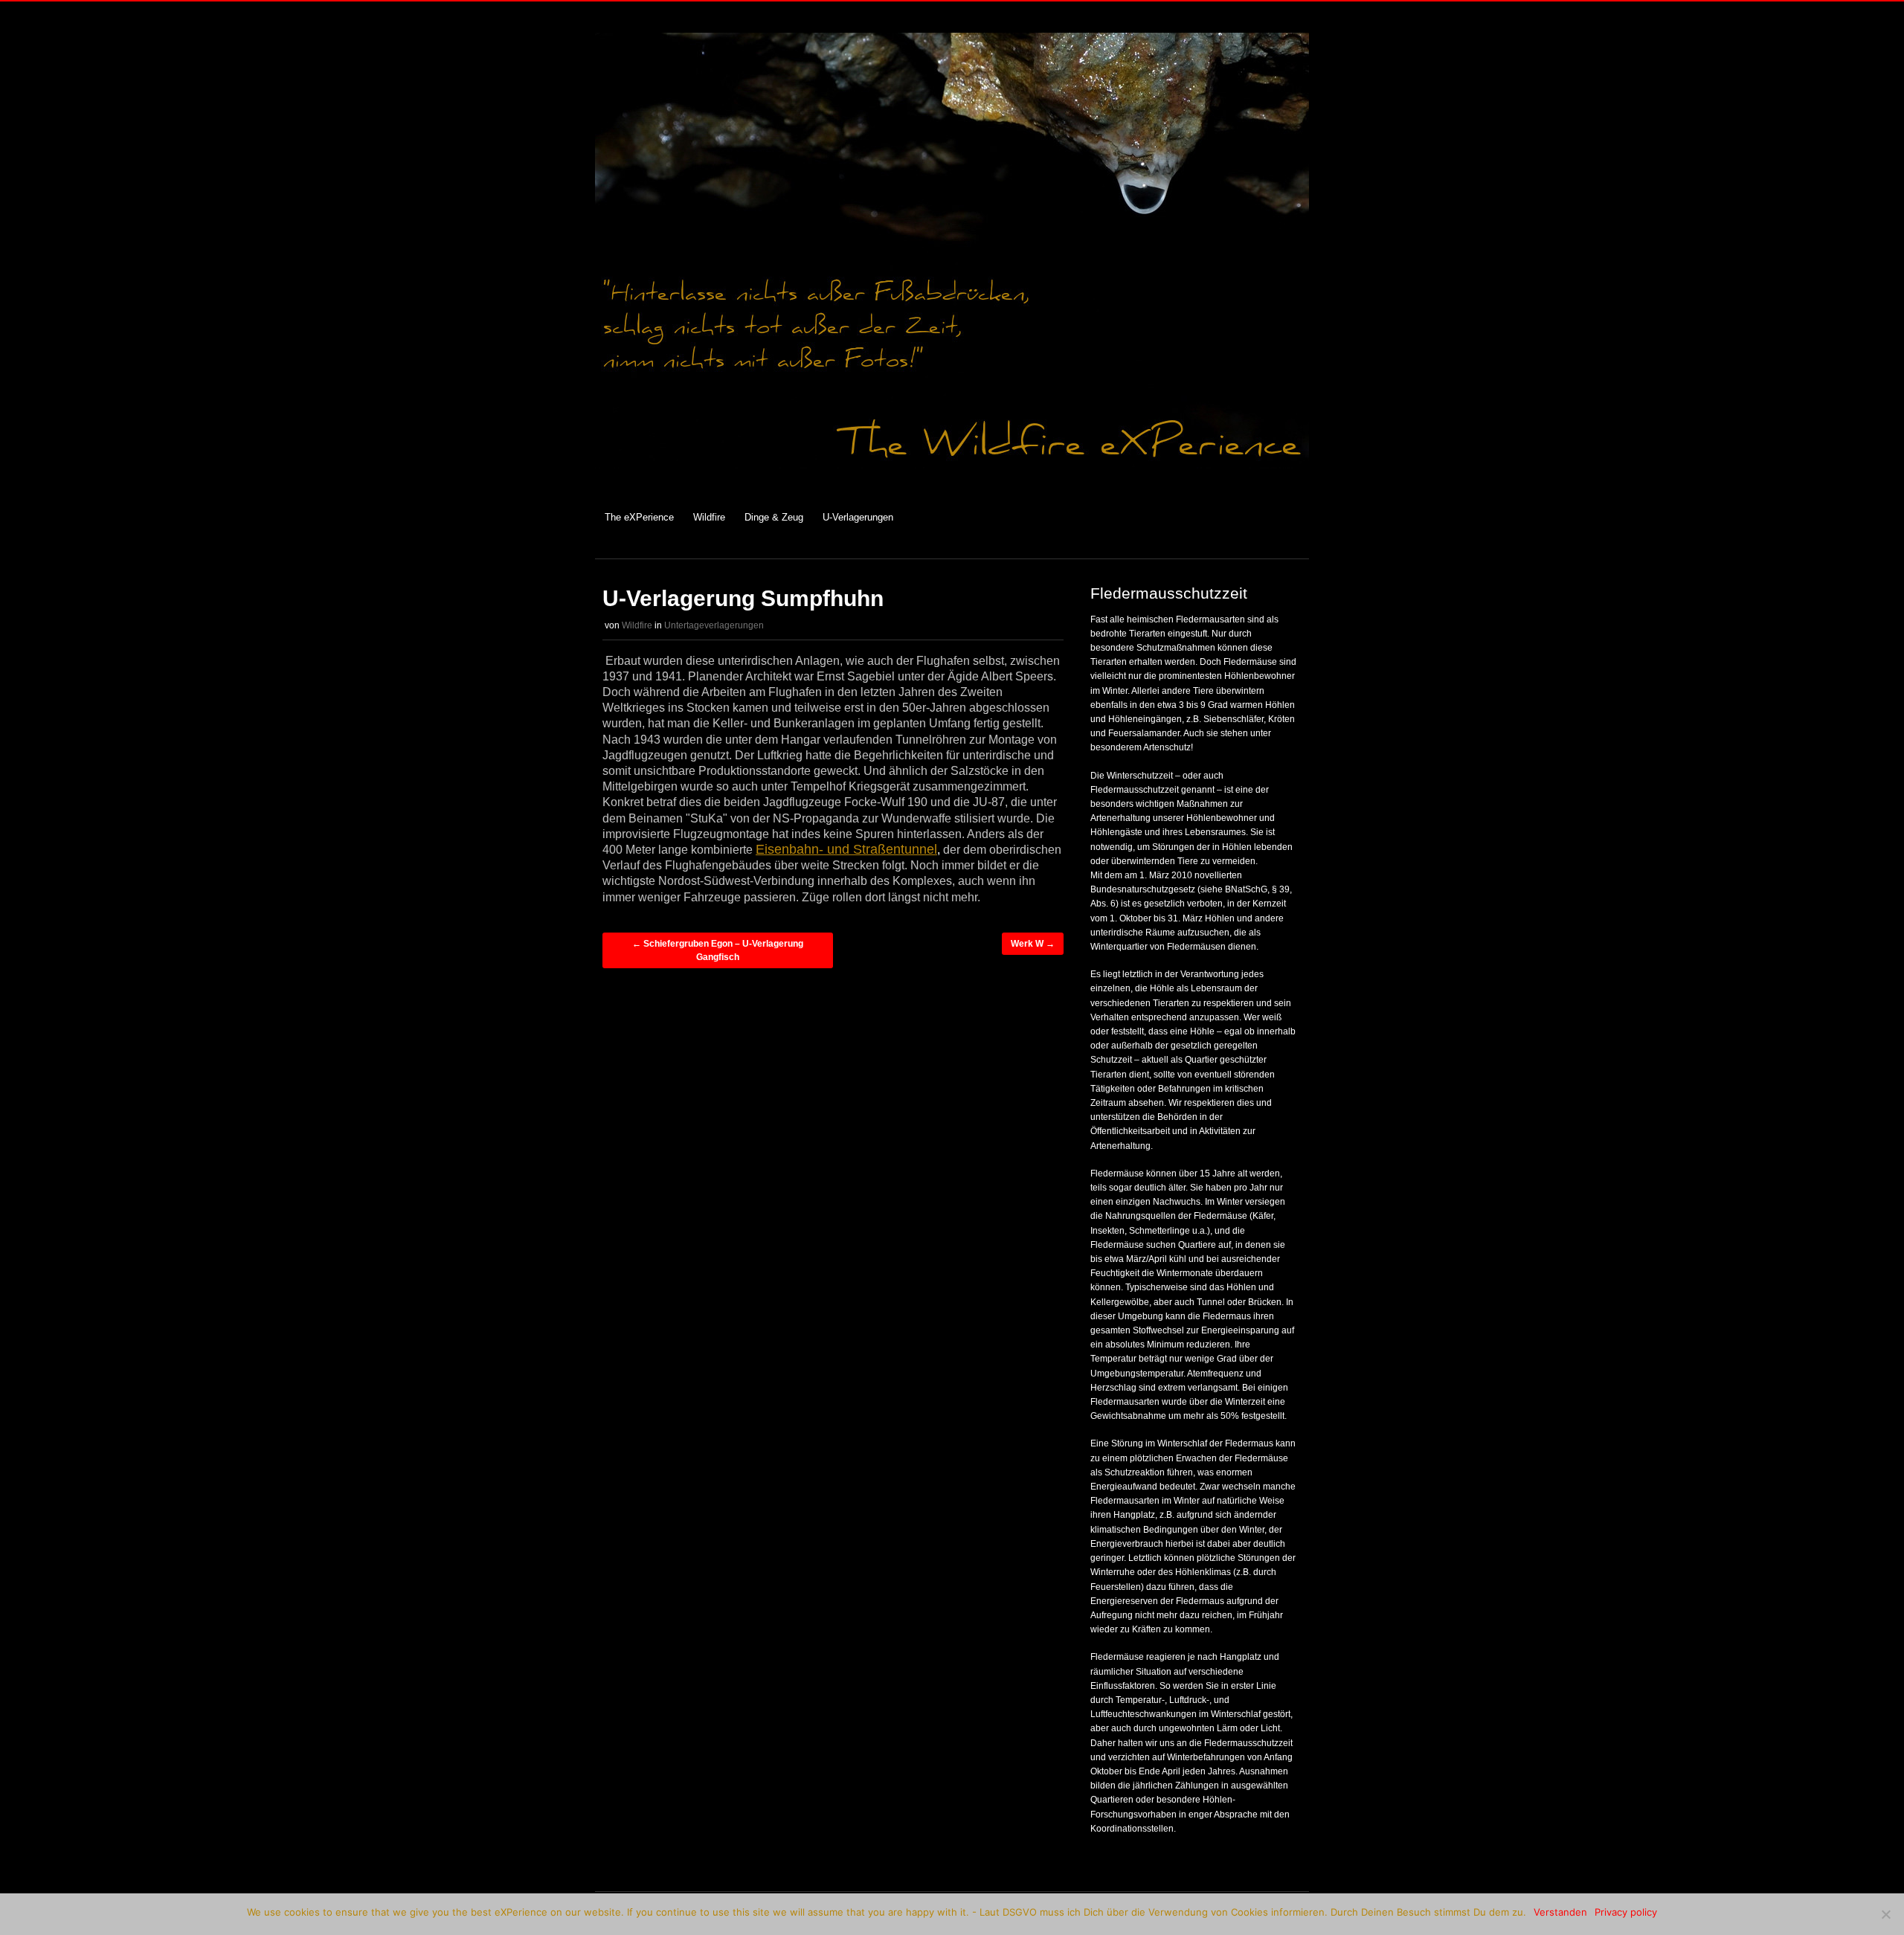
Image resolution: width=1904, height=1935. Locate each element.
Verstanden (1560, 1912)
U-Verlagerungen (858, 517)
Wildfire (709, 517)
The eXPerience (639, 517)
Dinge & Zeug (774, 517)
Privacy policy (1626, 1912)
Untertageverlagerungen (714, 625)
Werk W (1033, 944)
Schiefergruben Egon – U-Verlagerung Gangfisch (718, 950)
